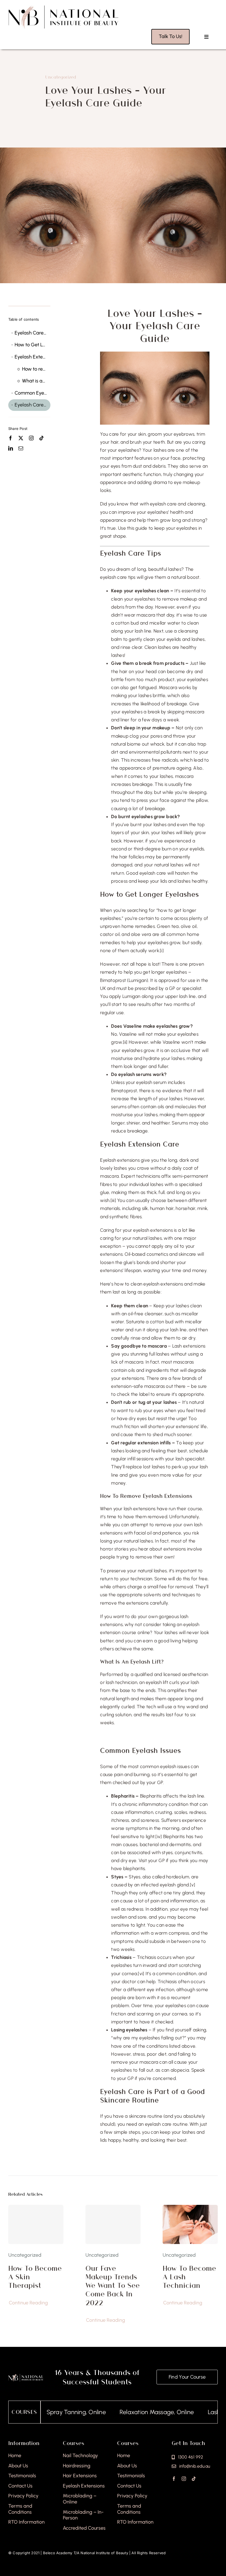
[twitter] (21, 438)
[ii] (125, 1042)
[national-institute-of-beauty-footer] (26, 2376)
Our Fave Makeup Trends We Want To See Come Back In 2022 (113, 2285)
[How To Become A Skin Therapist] (36, 2224)
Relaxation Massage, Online (112, 2412)
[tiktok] (41, 438)
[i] (162, 950)
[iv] (159, 1836)
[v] (193, 1885)
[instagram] (31, 438)
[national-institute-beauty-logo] (63, 7)
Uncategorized (61, 77)
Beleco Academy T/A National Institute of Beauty (86, 2553)
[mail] (21, 448)
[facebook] (11, 438)
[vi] (141, 1973)
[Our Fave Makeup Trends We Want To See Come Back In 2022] (113, 2224)
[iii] (113, 1200)
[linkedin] (11, 448)
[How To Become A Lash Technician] (190, 2209)
